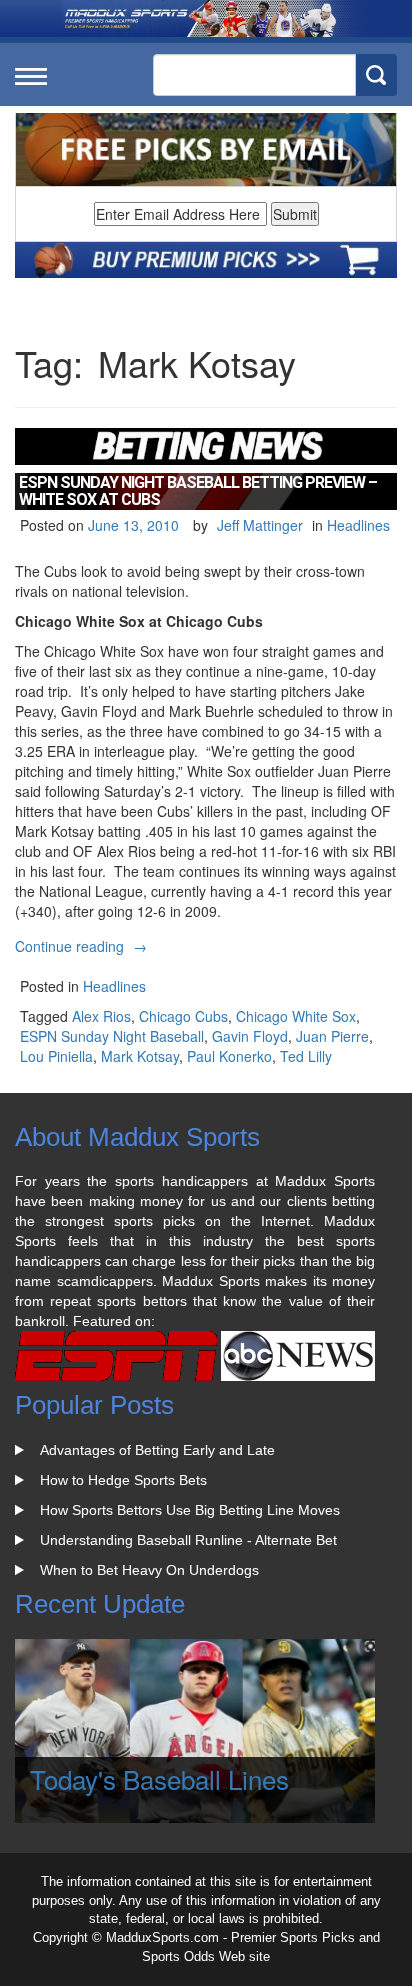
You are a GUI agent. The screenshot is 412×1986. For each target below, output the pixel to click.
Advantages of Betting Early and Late (157, 1450)
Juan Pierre (332, 1036)
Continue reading (83, 946)
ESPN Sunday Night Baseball (112, 1036)
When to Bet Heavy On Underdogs (149, 1570)
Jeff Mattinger (260, 525)
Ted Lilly (306, 1056)
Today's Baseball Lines (159, 1778)
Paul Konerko (229, 1056)
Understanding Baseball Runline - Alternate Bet (188, 1540)
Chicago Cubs (183, 1016)
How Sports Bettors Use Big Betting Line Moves (190, 1510)
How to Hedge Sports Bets (123, 1480)
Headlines (358, 525)
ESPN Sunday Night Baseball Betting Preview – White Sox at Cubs (198, 491)
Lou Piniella (56, 1056)
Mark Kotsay (140, 1056)
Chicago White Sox (296, 1016)
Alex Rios (101, 1016)
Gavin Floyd (250, 1036)
